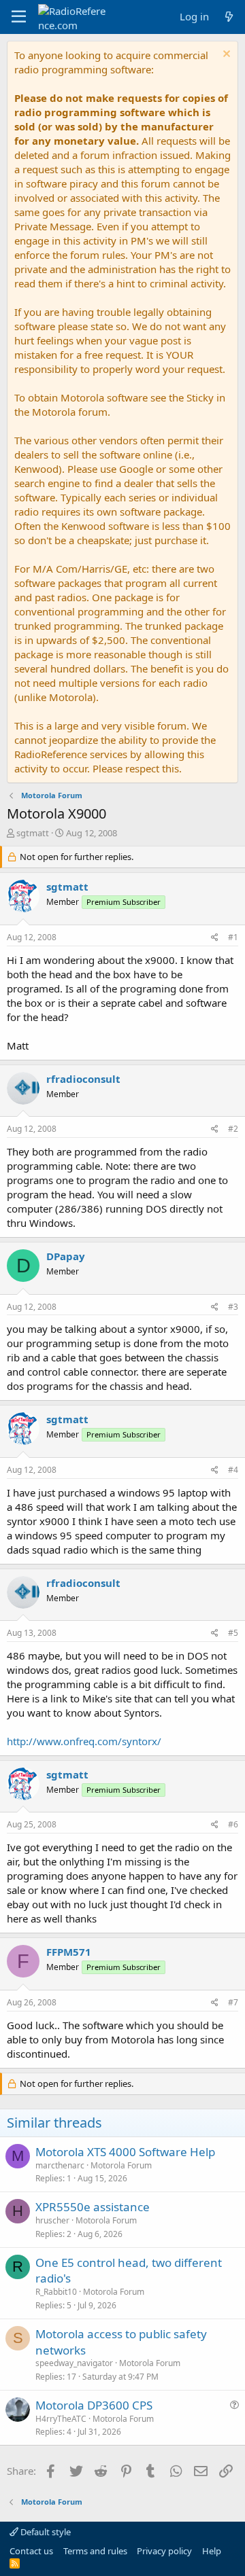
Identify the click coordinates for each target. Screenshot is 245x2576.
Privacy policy (164, 2551)
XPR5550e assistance (93, 2207)
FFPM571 (69, 1952)
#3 (233, 1307)
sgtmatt (33, 833)
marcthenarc (60, 2165)
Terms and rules (95, 2551)
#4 (233, 1470)
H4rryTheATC (61, 2419)
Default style (45, 2532)
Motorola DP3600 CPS (94, 2405)
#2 (233, 1129)
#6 (233, 1824)
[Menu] (19, 17)
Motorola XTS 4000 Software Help (125, 2152)
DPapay (66, 1256)
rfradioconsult (83, 1079)
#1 (233, 937)
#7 (233, 2002)
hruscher (52, 2220)
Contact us (31, 2551)
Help (212, 2551)
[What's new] (229, 17)
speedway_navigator (74, 2363)
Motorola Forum (121, 2165)
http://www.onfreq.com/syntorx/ (84, 1741)
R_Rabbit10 (56, 2292)
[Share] (215, 938)
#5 (233, 1633)
